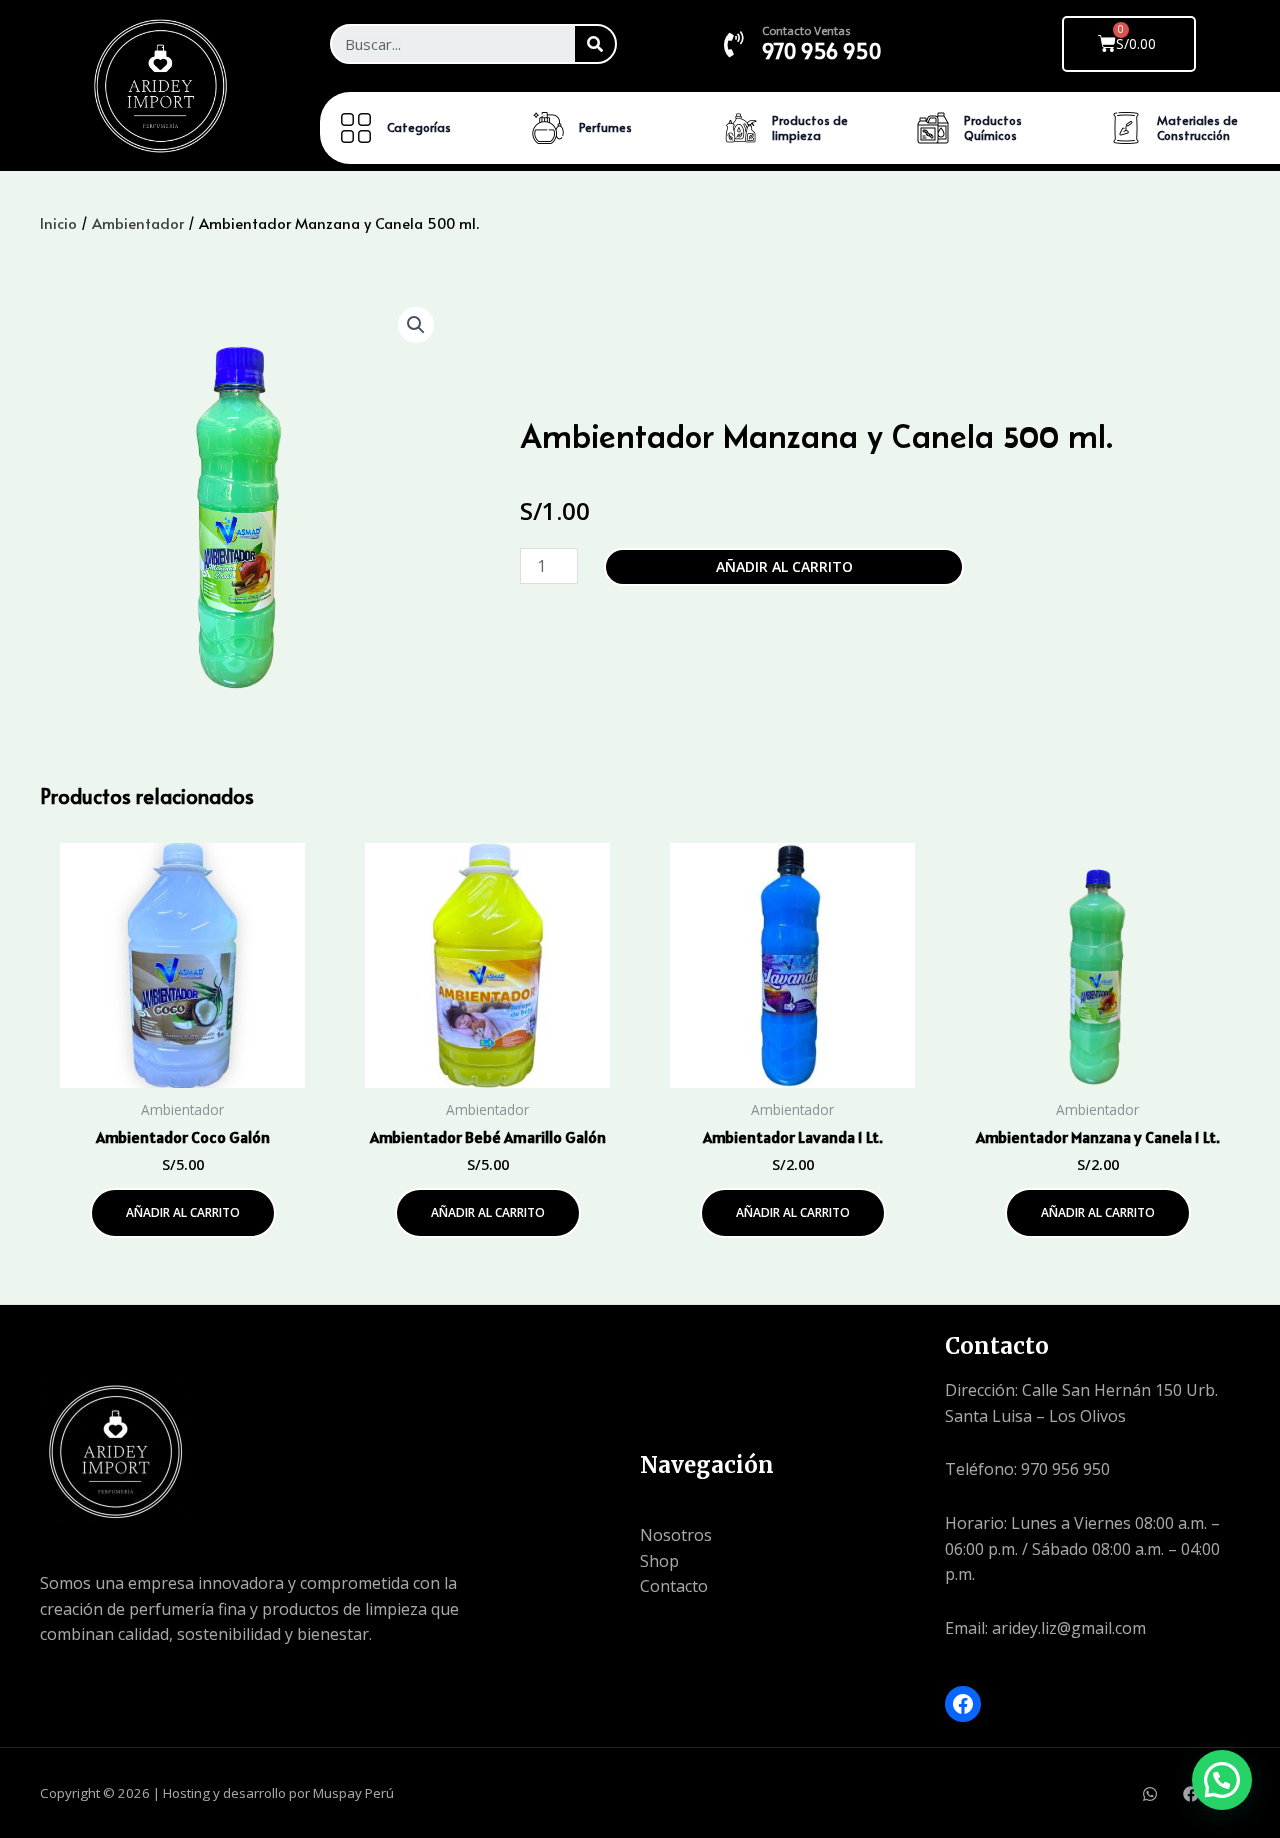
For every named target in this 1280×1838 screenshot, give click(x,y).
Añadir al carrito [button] (183, 1212)
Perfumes (605, 127)
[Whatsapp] (1150, 1794)
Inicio (58, 223)
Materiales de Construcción (1197, 128)
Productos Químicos (993, 128)
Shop (659, 1561)
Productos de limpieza (810, 128)
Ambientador (138, 223)
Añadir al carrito (784, 566)
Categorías (419, 127)
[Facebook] (963, 1704)
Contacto (674, 1586)
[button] (416, 325)
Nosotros (676, 1535)
